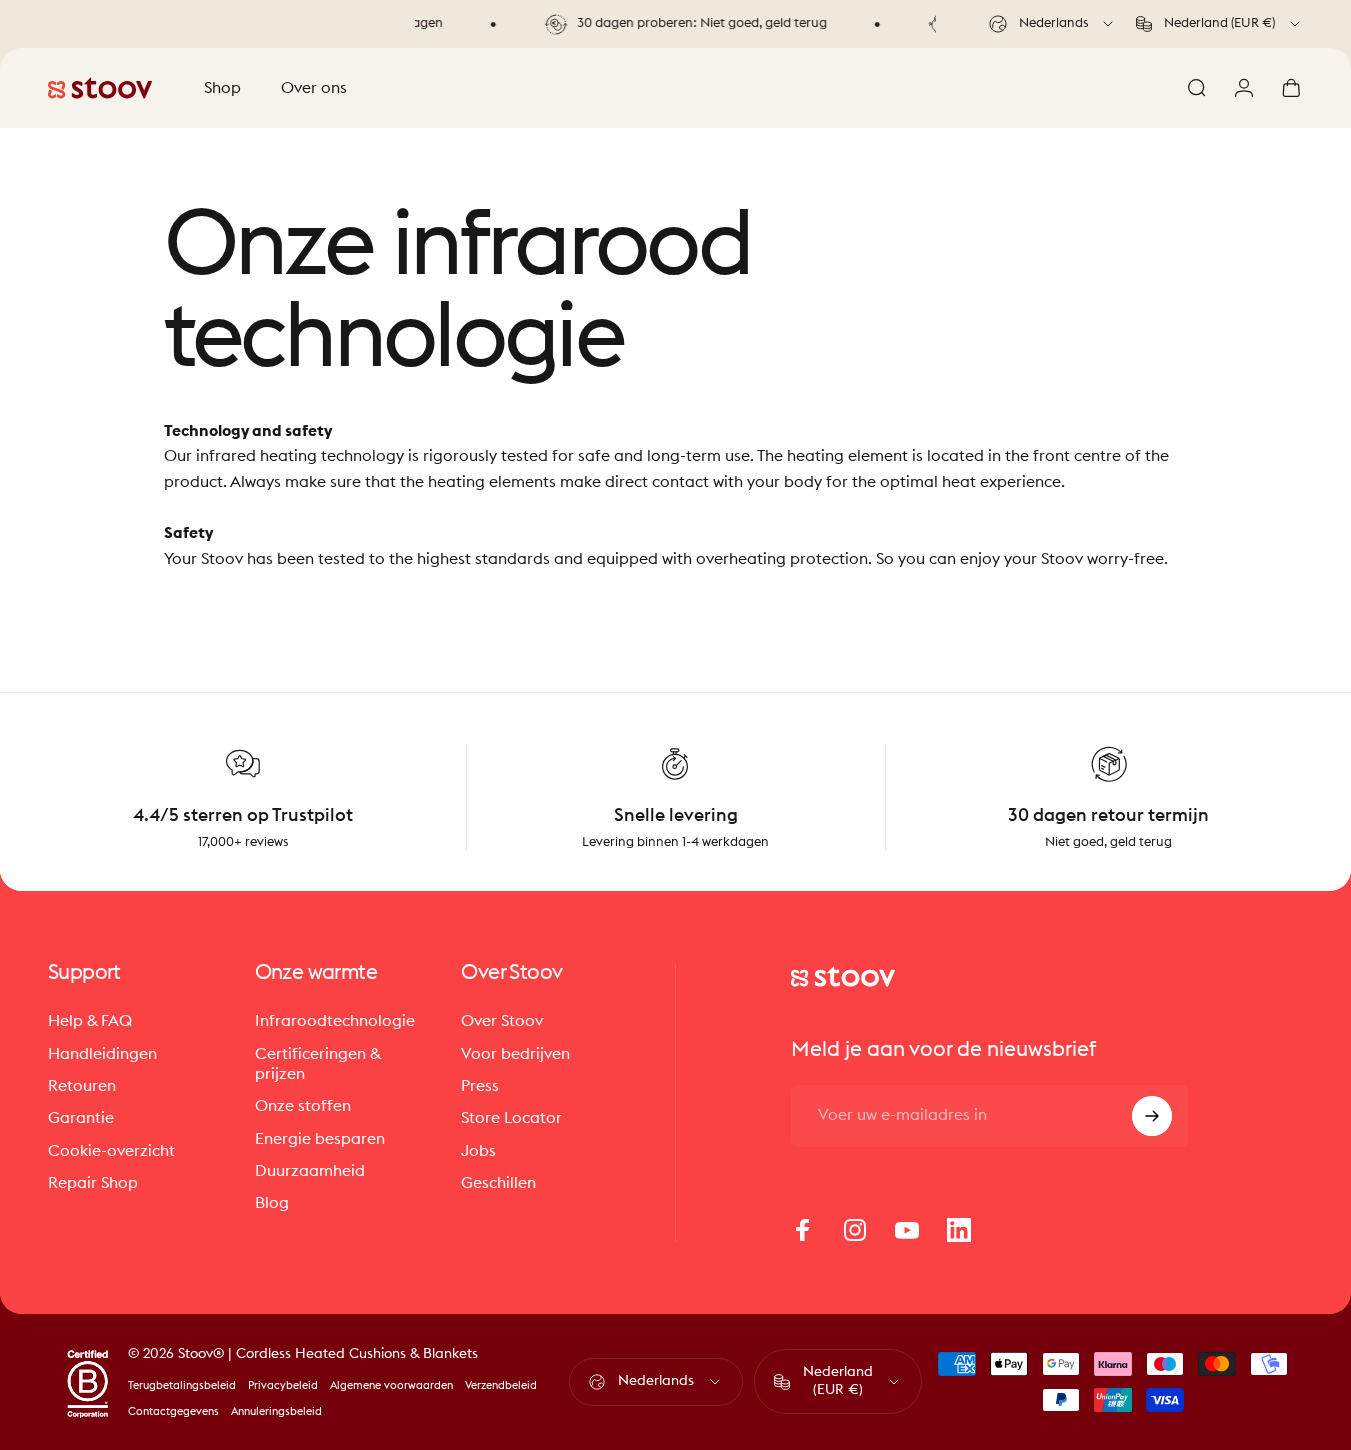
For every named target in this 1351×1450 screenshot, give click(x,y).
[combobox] (1052, 24)
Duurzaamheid (310, 1171)
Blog (272, 1203)
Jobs (478, 1151)
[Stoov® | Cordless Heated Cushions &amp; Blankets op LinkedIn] (959, 1230)
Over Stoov (502, 1021)
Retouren (82, 1086)
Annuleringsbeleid (276, 1411)
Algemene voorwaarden (391, 1385)
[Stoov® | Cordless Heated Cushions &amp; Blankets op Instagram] (855, 1230)
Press (480, 1086)
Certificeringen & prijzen (318, 1064)
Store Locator (511, 1118)
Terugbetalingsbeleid (182, 1385)
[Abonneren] (1152, 1116)
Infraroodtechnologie (335, 1021)
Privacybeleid (283, 1385)
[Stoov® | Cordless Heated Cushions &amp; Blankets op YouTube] (907, 1230)
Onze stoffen (303, 1106)
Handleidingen (102, 1054)
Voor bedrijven (515, 1054)
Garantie (81, 1118)
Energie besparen (320, 1139)
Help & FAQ (90, 1021)
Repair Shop (93, 1183)
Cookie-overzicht (111, 1151)
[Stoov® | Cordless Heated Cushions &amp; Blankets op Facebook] (803, 1230)
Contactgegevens (173, 1411)
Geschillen (498, 1183)
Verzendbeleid (501, 1385)
